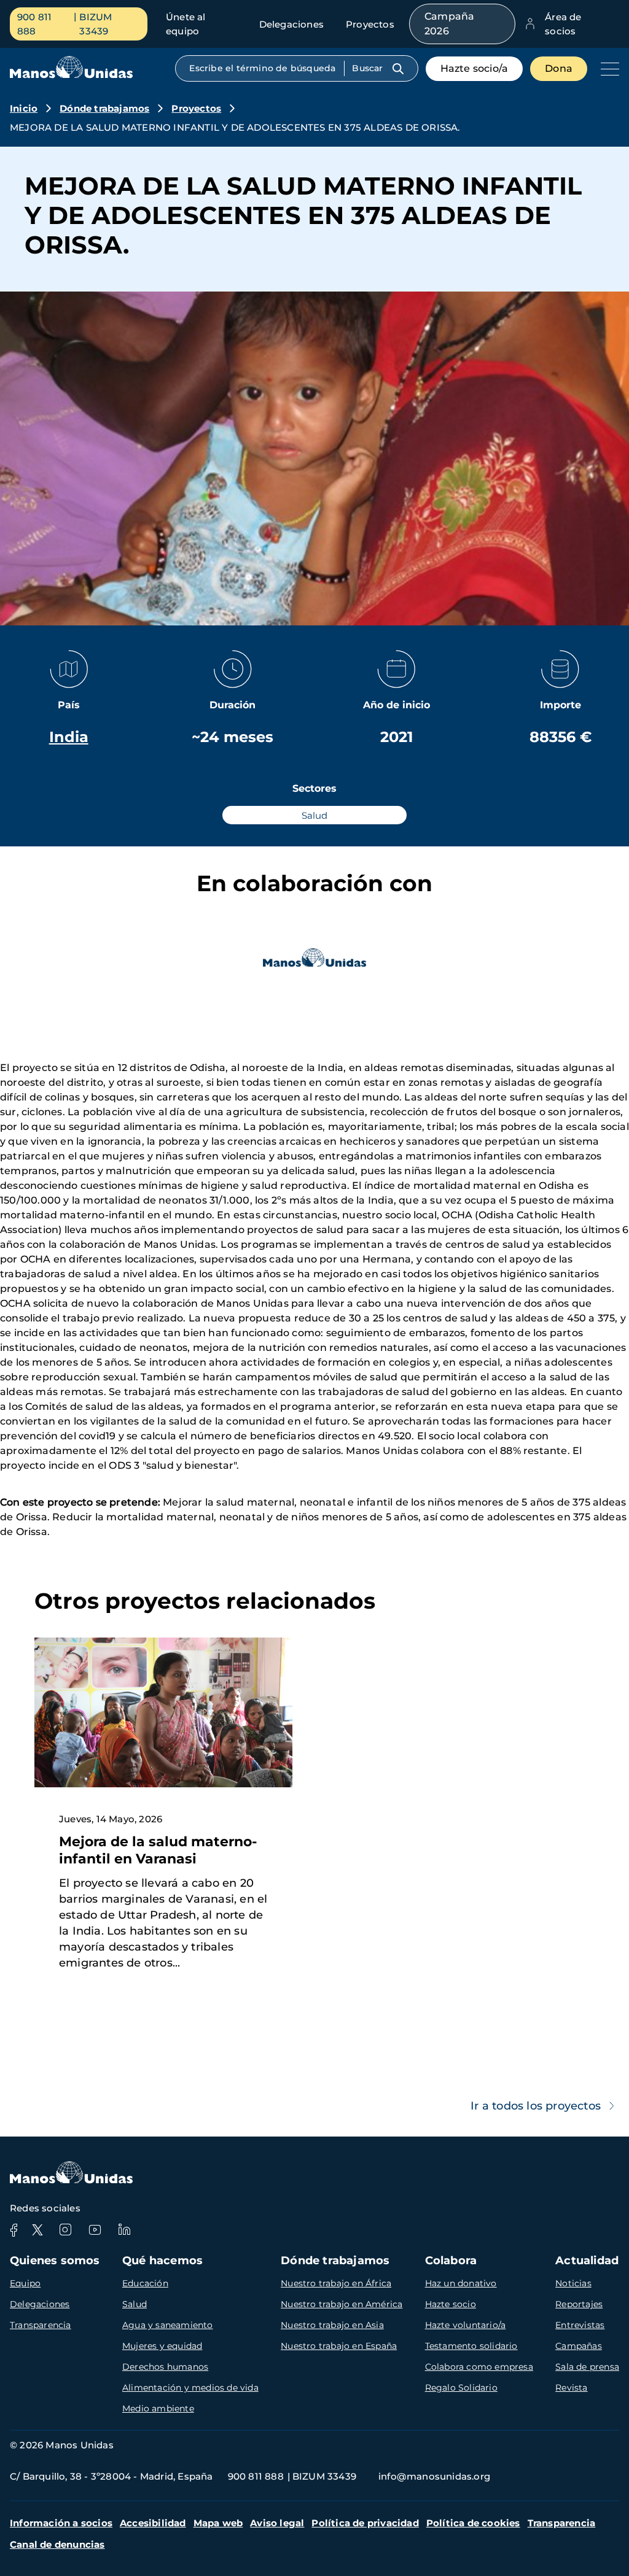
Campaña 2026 (449, 24)
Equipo (25, 2283)
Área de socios (563, 24)
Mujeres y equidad (162, 2346)
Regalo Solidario (461, 2388)
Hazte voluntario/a (466, 2325)
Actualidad (587, 2261)
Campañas (579, 2346)
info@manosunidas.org (434, 2476)
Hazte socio (451, 2304)
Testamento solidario (471, 2346)
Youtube (95, 2230)
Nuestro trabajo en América (342, 2304)
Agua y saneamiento (168, 2325)
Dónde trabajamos (104, 108)
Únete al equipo (186, 24)
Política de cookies (473, 2523)
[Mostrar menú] (607, 69)
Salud (135, 2304)
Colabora (451, 2261)
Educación (145, 2283)
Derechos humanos (165, 2367)
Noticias (573, 2283)
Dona (559, 68)
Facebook (14, 2230)
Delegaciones (291, 24)
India (69, 737)
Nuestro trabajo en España (339, 2346)
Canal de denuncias (57, 2544)
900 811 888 (34, 24)
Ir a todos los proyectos (536, 2106)
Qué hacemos (162, 2261)
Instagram (65, 2230)
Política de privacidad (365, 2523)
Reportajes (579, 2304)
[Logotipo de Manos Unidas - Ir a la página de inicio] (71, 75)
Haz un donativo (461, 2283)
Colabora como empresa (479, 2367)
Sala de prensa (587, 2367)
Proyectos (370, 24)
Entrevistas (580, 2325)
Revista (571, 2388)
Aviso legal (277, 2523)
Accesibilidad (153, 2523)
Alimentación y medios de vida (190, 2388)
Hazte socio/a (475, 68)
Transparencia (41, 2325)
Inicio (24, 108)
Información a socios (61, 2523)
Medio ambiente (158, 2408)
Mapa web (218, 2523)
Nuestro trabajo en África (336, 2283)
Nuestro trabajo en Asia (332, 2325)
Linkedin (124, 2230)
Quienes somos (55, 2261)
